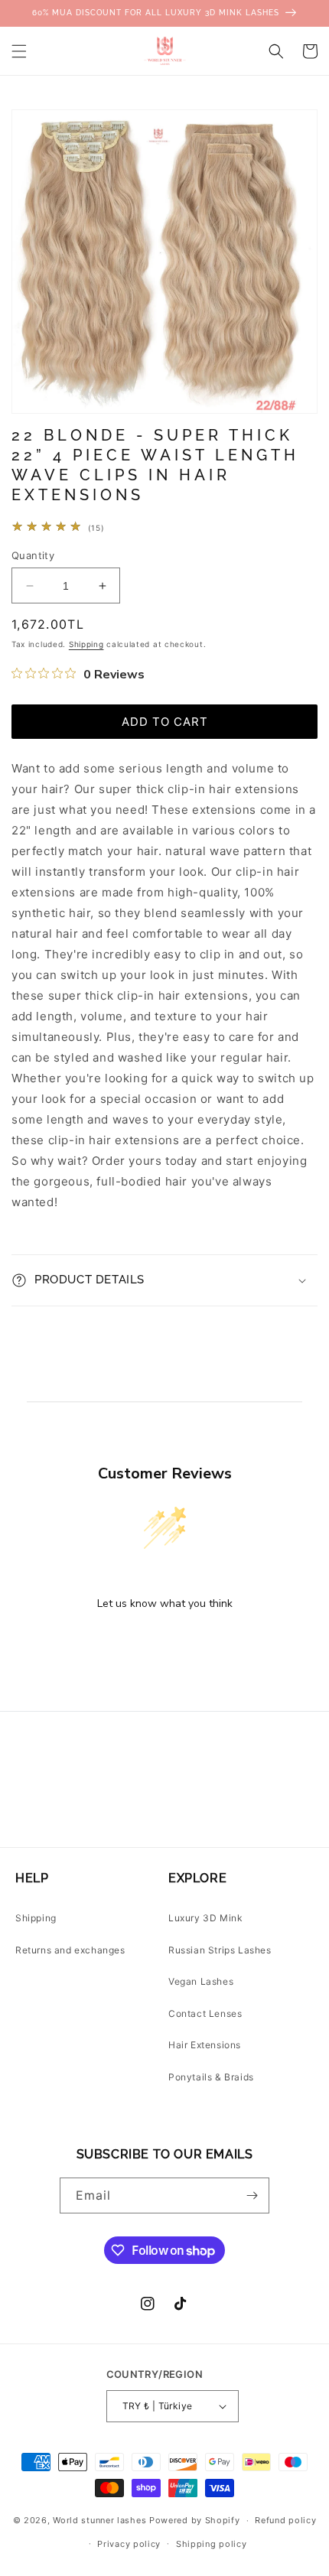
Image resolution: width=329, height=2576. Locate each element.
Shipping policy (212, 2544)
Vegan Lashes (201, 1981)
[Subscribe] (252, 2195)
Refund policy (285, 2520)
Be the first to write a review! (164, 1643)
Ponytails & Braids (211, 2077)
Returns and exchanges (70, 1950)
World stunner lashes (101, 2520)
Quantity (33, 555)
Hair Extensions (205, 2045)
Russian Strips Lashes (220, 1950)
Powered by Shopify (195, 2520)
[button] (19, 51)
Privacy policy (129, 2544)
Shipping (86, 644)
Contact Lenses (205, 2013)
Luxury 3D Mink (205, 1918)
